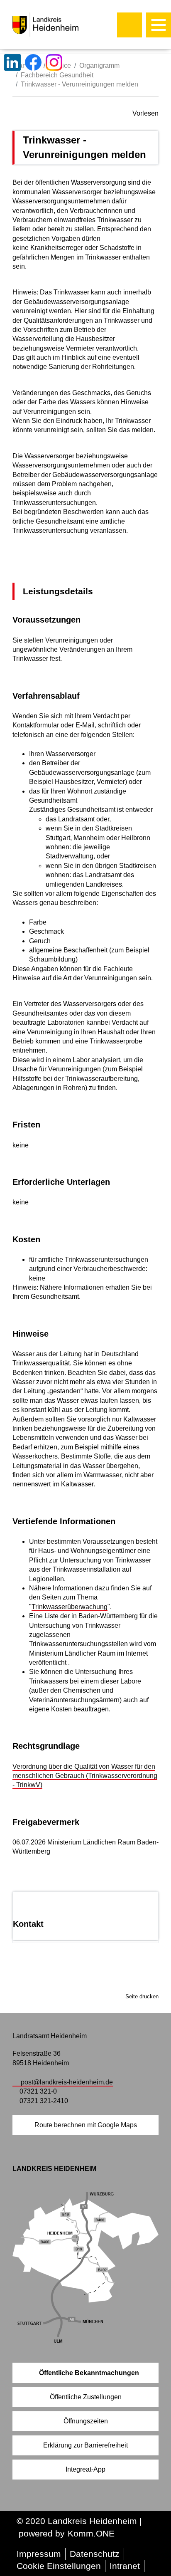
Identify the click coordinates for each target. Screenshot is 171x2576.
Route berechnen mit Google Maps (86, 2125)
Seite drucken (142, 1996)
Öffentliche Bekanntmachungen (89, 2373)
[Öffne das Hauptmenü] (159, 25)
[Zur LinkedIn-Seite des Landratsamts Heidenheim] (12, 62)
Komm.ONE (91, 2533)
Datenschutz (95, 2554)
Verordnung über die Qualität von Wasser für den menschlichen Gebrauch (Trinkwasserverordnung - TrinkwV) (85, 1776)
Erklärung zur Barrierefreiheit (85, 2445)
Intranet (125, 2566)
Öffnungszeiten (86, 2421)
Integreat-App (85, 2469)
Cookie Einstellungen (59, 2566)
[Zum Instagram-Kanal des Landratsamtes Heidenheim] (54, 62)
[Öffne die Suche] (129, 25)
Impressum (39, 2554)
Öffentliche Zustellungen (86, 2397)
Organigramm (99, 66)
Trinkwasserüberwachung (70, 1607)
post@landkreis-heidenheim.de (67, 2082)
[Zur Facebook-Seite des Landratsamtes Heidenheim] (33, 62)
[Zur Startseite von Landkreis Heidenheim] (63, 25)
